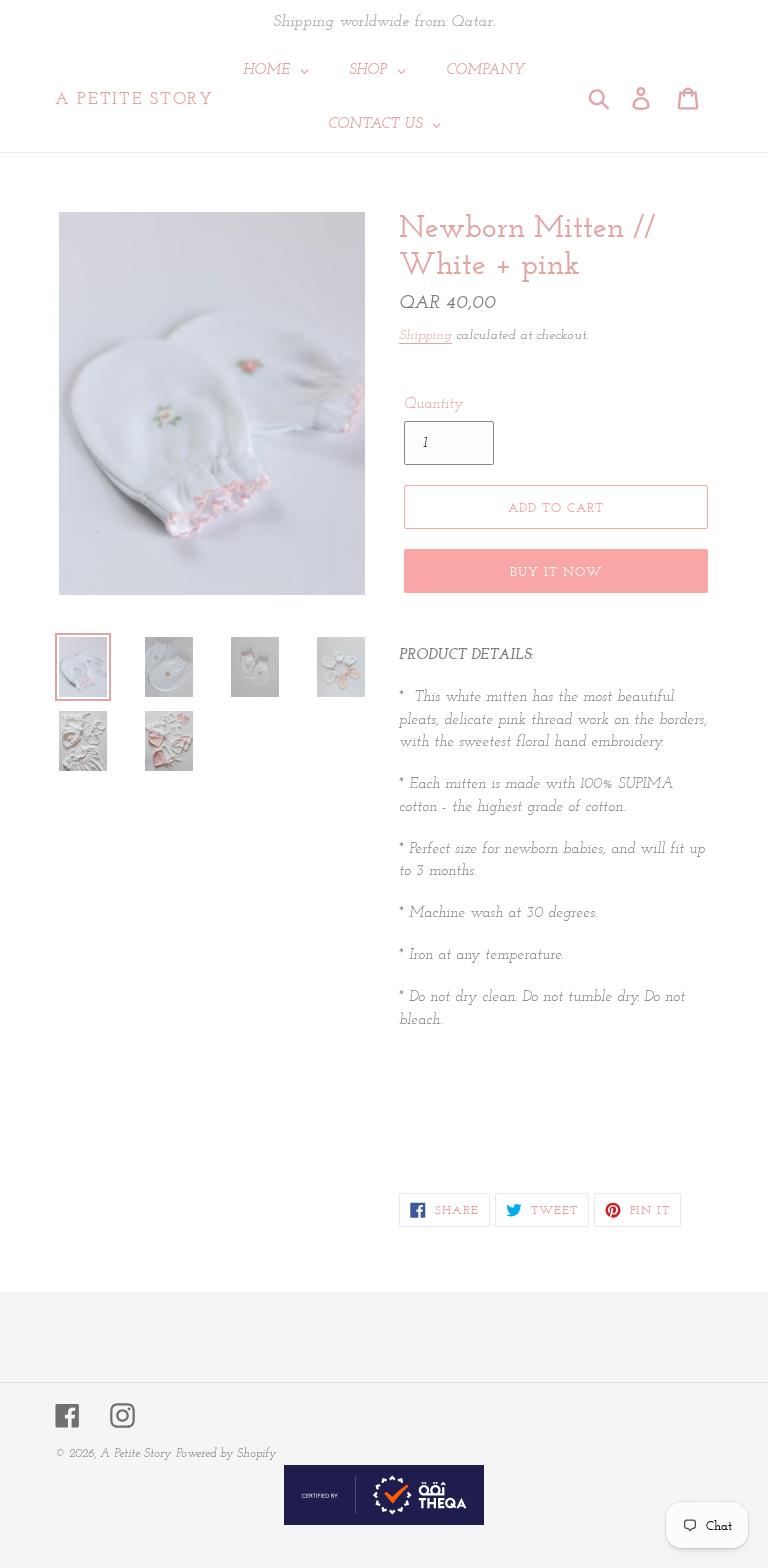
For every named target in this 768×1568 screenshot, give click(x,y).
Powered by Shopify (226, 1454)
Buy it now (556, 571)
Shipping (425, 335)
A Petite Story (134, 98)
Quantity (433, 404)
